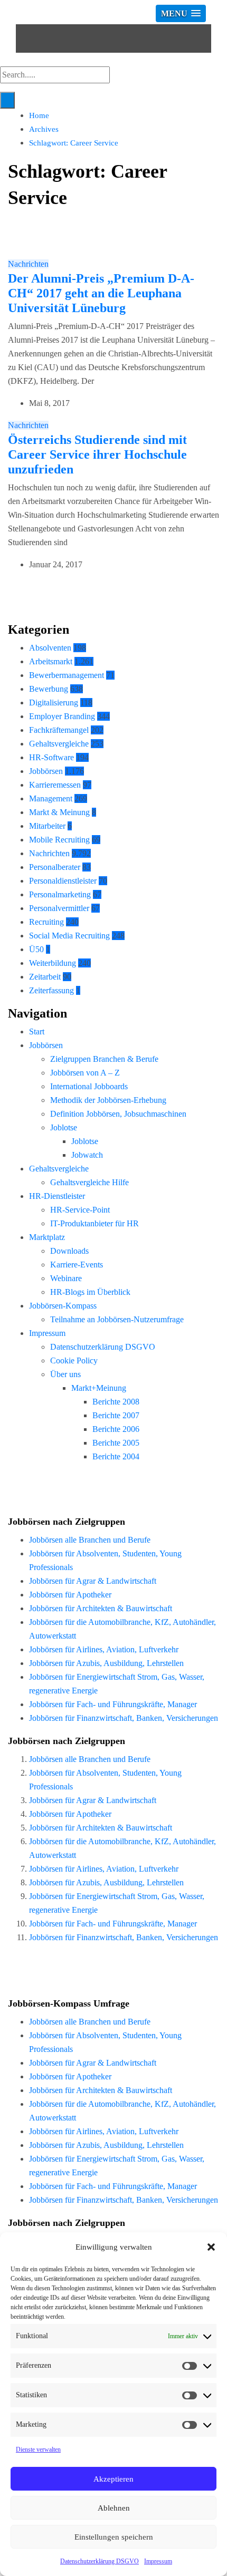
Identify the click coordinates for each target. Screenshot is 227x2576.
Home (39, 115)
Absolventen (50, 648)
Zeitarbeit (45, 977)
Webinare (66, 1278)
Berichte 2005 (116, 1443)
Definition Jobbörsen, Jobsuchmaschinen (118, 1114)
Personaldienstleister (63, 881)
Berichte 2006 (116, 1429)
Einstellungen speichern (114, 2537)
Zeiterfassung (51, 990)
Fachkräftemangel (59, 730)
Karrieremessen (55, 785)
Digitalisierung (54, 703)
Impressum (158, 2561)
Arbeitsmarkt (51, 661)
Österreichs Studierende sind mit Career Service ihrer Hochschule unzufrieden (97, 454)
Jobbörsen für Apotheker (70, 1595)
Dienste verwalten (38, 2449)
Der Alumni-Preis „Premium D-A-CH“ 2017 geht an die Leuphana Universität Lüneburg (101, 293)
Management (51, 798)
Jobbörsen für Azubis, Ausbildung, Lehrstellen (106, 1663)
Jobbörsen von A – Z (85, 1073)
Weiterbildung (53, 963)
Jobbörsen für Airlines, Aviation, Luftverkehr (104, 1649)
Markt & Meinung (59, 812)
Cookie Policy (74, 1360)
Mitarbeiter (47, 826)
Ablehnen (114, 2508)
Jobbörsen (46, 771)
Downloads (69, 1251)
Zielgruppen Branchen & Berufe (104, 1059)
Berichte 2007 (116, 1415)
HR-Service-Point (80, 1210)
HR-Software (51, 757)
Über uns (65, 1374)
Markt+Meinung (99, 1388)
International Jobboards (89, 1086)
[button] (211, 2247)
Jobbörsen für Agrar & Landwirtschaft (93, 1581)
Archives (44, 129)
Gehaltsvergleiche (59, 744)
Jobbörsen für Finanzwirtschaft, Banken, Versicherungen (124, 1718)
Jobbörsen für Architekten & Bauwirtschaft (101, 1608)
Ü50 (36, 949)
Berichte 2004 (116, 1456)
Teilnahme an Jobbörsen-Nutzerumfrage (117, 1319)
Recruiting (46, 922)
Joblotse (64, 1127)
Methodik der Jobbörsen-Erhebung (108, 1100)
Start (37, 1032)
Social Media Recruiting (69, 936)
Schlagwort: (74, 143)
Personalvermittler (59, 908)
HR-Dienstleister (57, 1196)
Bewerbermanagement (67, 675)
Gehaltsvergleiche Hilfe (89, 1182)
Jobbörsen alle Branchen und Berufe (90, 1540)
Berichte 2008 (116, 1402)
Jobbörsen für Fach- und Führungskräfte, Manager (113, 1704)
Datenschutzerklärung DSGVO (100, 2561)
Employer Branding (62, 716)
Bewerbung (49, 689)
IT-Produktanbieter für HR (94, 1223)
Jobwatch (87, 1155)
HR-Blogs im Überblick (90, 1292)
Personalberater (55, 867)
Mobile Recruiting (59, 840)
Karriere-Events (77, 1265)
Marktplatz (47, 1237)
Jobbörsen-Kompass (63, 1306)
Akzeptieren (113, 2479)
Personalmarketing (60, 894)
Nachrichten (28, 264)
